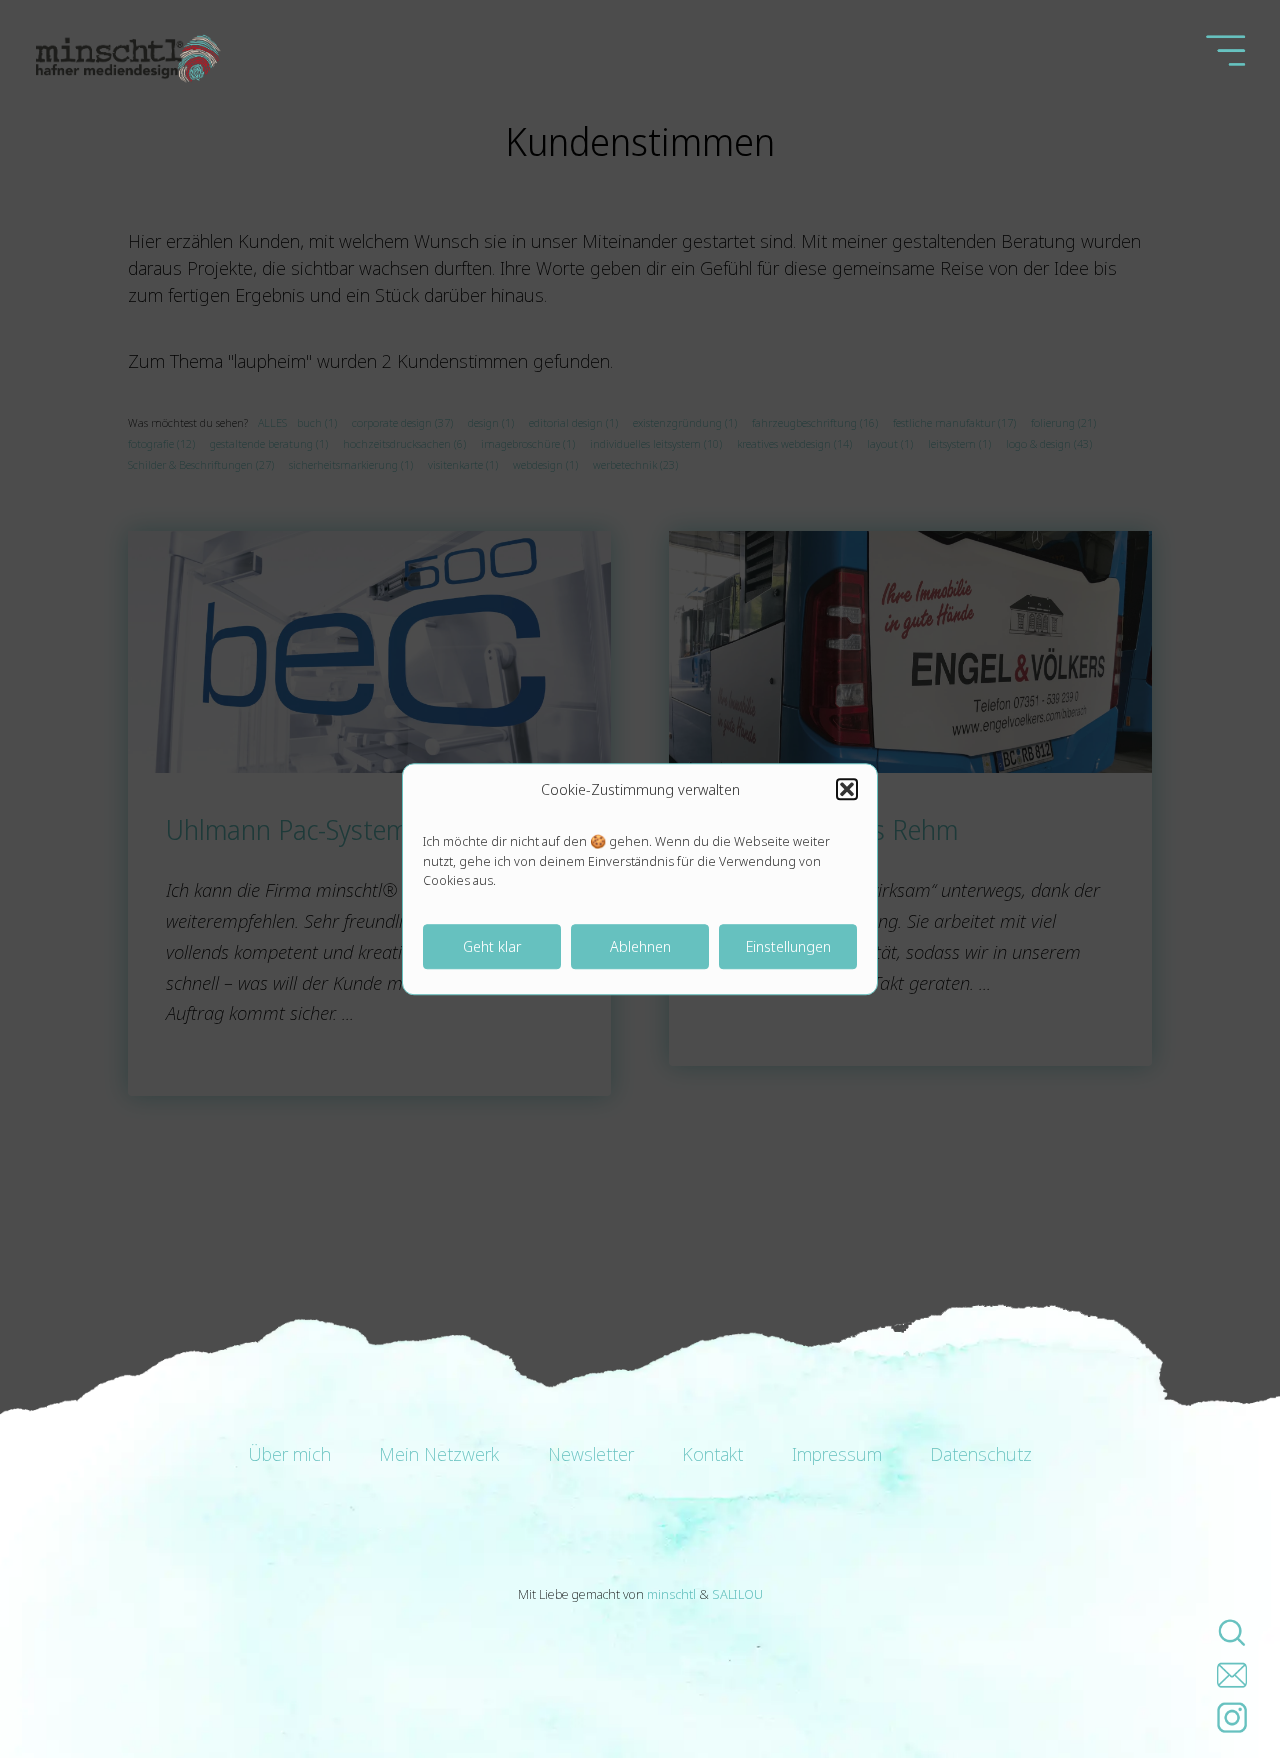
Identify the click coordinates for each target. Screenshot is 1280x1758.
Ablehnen (640, 946)
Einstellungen (788, 946)
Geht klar (492, 946)
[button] (847, 789)
